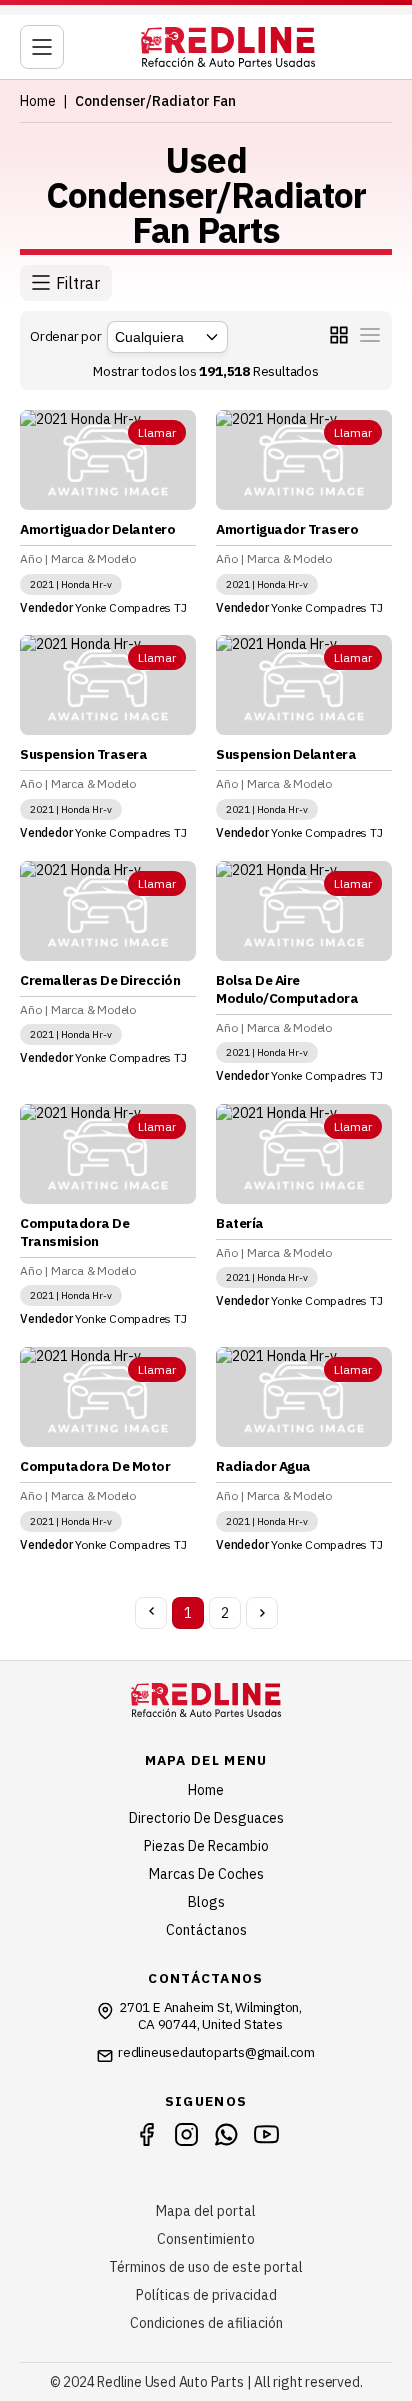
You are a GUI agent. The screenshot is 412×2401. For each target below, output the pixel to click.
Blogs (206, 1902)
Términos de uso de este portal (206, 2267)
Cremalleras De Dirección (100, 980)
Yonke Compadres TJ (130, 607)
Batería (240, 1223)
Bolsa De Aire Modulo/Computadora (287, 989)
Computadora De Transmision (74, 1232)
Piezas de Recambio (206, 1846)
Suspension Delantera (286, 754)
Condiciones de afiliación (206, 2323)
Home (38, 101)
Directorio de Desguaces (206, 1818)
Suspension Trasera (83, 754)
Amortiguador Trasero (287, 529)
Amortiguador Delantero (97, 529)
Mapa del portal (206, 2211)
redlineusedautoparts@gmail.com (216, 2052)
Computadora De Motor (95, 1466)
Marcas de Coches (206, 1874)
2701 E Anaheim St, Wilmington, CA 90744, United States (210, 2016)
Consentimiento (206, 2239)
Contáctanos (206, 1930)
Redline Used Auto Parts (170, 2382)
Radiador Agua (263, 1466)
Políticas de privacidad (206, 2295)
